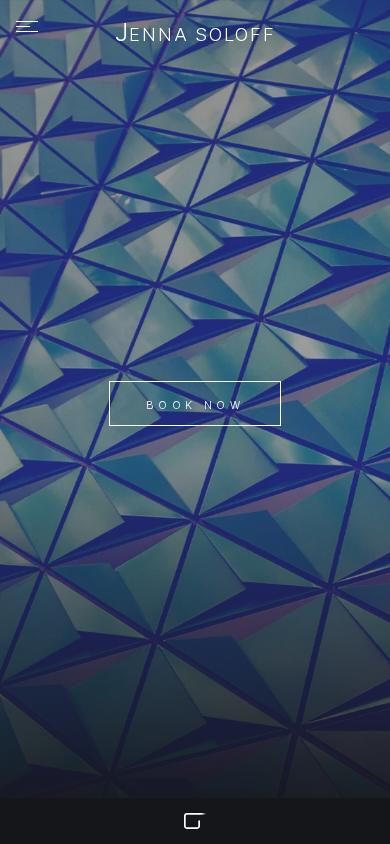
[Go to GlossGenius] (195, 821)
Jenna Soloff (195, 34)
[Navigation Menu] (27, 27)
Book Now (195, 405)
